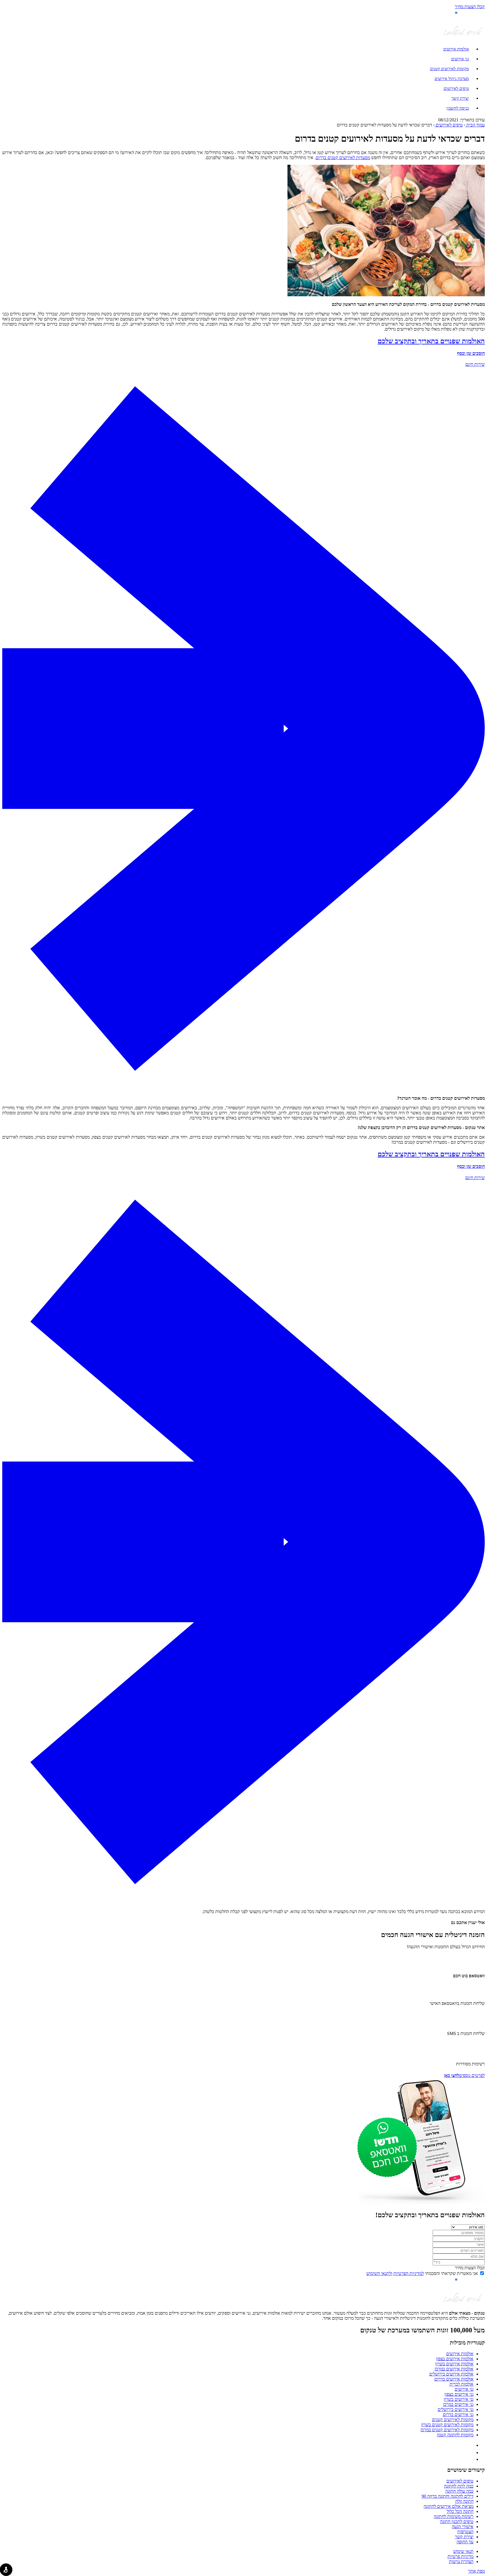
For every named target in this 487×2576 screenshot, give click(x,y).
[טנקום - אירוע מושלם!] (463, 37)
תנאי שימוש (463, 2551)
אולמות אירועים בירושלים (451, 2374)
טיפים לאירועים (456, 88)
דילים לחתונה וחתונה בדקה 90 (448, 2496)
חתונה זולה (464, 2501)
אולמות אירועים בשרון (454, 2364)
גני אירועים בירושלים (456, 2409)
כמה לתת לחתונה (459, 2486)
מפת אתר (476, 2571)
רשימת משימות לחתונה (454, 2516)
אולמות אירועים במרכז (454, 2369)
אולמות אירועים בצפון (455, 2359)
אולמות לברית (461, 2384)
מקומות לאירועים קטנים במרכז (447, 2430)
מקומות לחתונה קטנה (455, 2435)
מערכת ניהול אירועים (452, 78)
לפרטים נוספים (464, 2075)
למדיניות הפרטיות (409, 2273)
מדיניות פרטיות (461, 2556)
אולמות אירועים (456, 49)
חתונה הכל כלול (460, 2511)
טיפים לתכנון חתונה (457, 2522)
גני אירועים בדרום (458, 2414)
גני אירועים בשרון (459, 2399)
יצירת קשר (460, 98)
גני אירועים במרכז (458, 2404)
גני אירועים (460, 59)
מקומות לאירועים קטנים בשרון (447, 2425)
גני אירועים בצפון (459, 2394)
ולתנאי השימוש (379, 2273)
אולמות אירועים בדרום (454, 2379)
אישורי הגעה (463, 2527)
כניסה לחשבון (458, 108)
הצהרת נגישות (461, 2561)
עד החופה (465, 2542)
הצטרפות (465, 2532)
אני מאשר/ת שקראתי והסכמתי (422, 2273)
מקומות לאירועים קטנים (450, 69)
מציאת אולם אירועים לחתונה (449, 2506)
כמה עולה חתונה (459, 2491)
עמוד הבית (475, 125)
